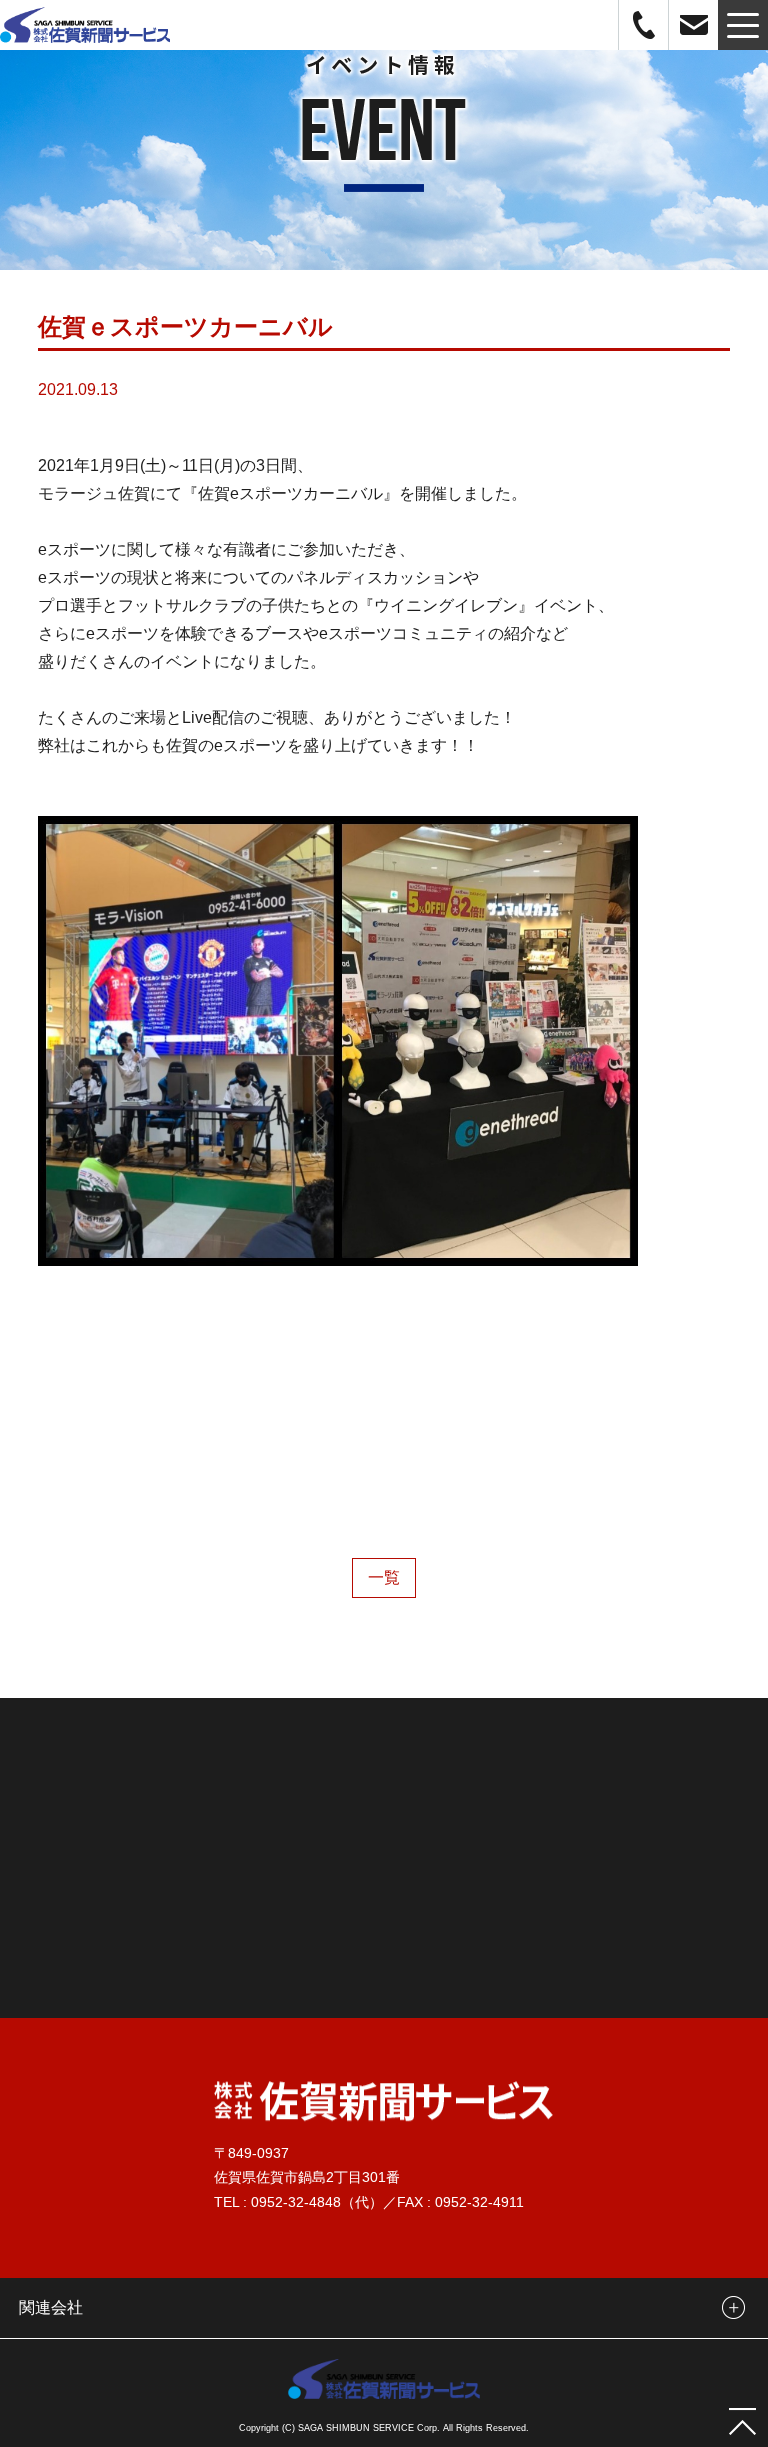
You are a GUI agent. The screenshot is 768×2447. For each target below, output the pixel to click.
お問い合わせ (694, 25)
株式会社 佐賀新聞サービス (85, 25)
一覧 (384, 1577)
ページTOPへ (743, 2422)
